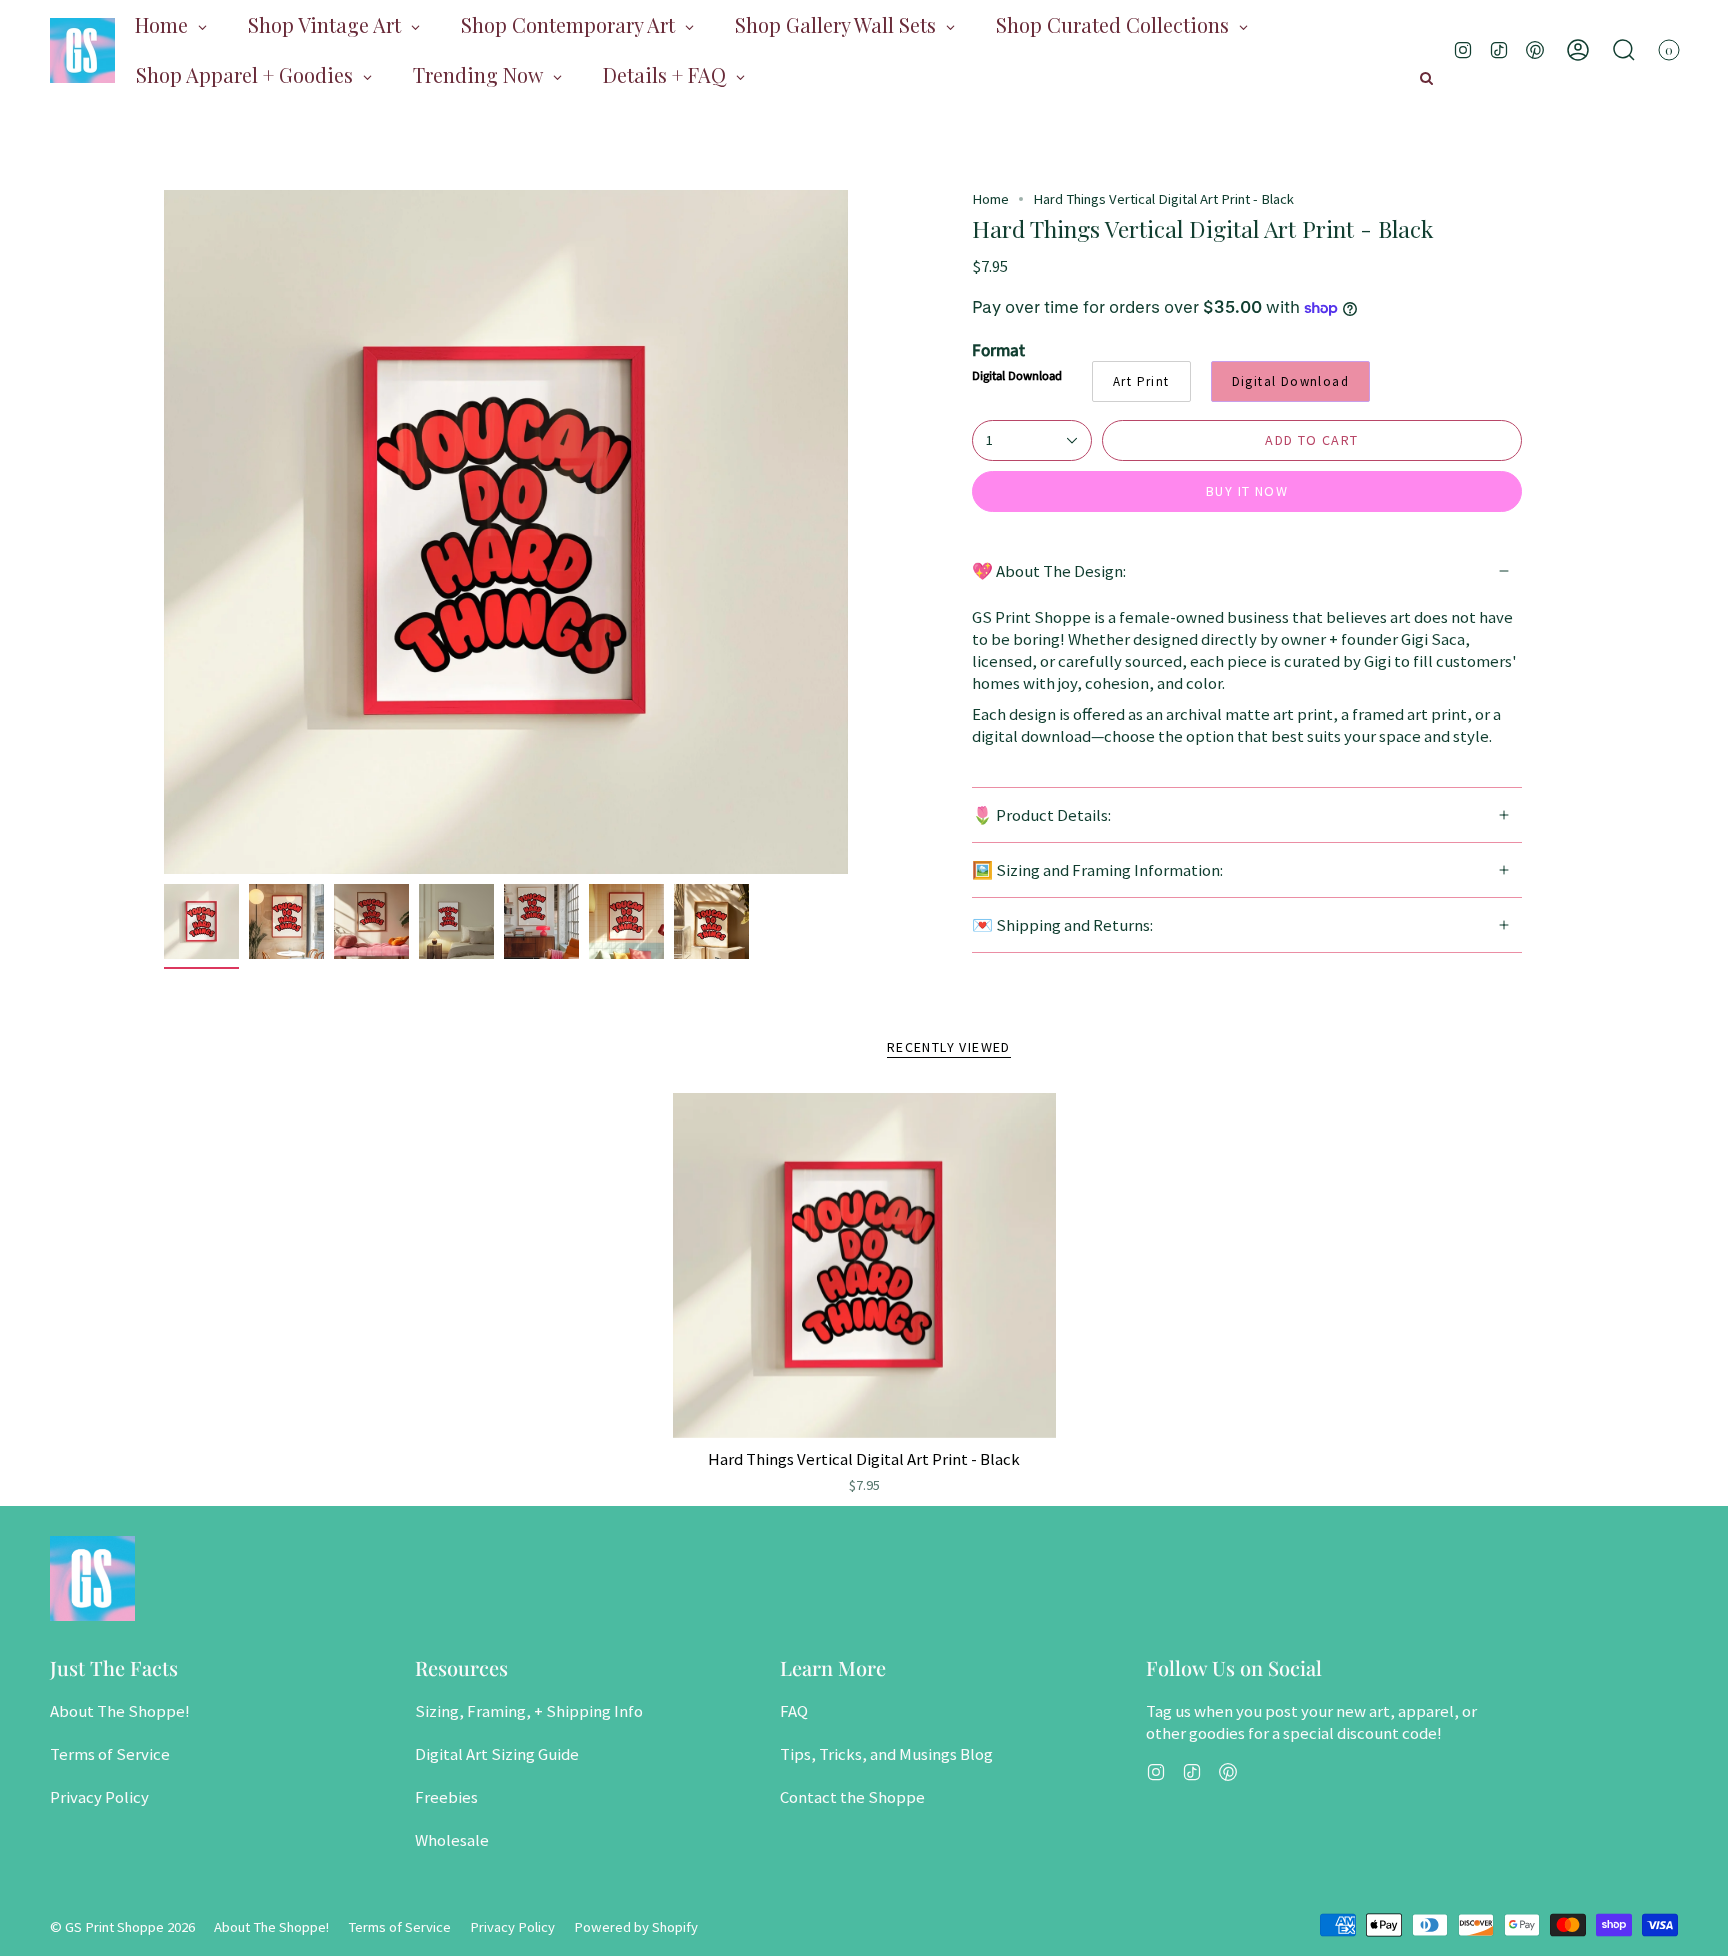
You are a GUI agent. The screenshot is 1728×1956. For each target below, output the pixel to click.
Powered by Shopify (636, 1927)
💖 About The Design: (1049, 571)
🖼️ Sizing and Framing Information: (1097, 870)
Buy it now (1247, 491)
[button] (1624, 50)
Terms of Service (110, 1754)
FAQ (794, 1711)
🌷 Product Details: (1041, 815)
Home (990, 199)
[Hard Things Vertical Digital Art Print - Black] (864, 1265)
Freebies (446, 1797)
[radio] (1141, 381)
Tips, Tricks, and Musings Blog (886, 1754)
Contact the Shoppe (852, 1797)
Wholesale (452, 1840)
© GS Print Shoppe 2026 (122, 1927)
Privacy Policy (99, 1797)
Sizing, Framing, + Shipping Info (529, 1711)
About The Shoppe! (120, 1711)
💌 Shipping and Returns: (1062, 925)
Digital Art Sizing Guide (497, 1754)
